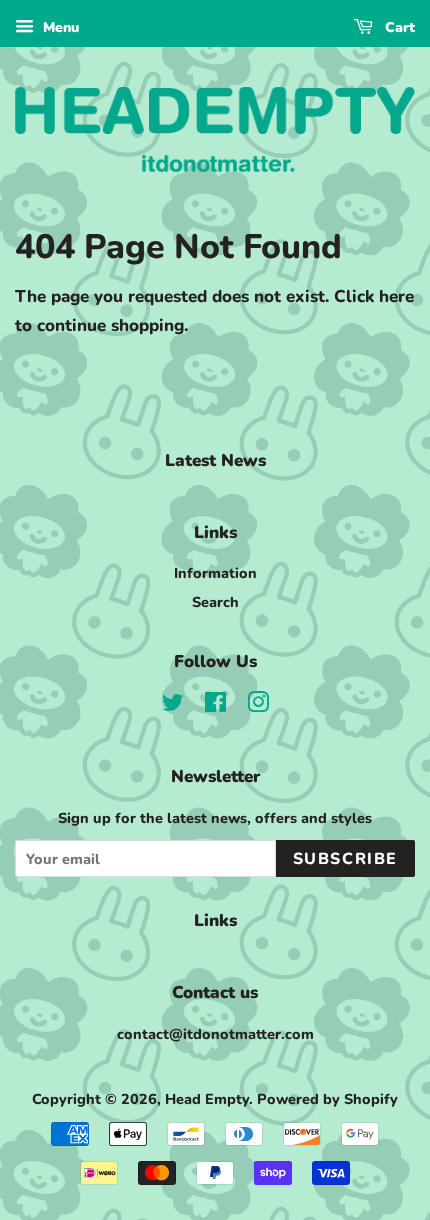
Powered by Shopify (327, 1099)
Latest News (215, 460)
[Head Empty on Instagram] (258, 706)
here (396, 296)
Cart (398, 27)
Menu (59, 27)
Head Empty (207, 1099)
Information (215, 573)
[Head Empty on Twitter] (173, 706)
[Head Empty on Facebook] (215, 706)
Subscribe (345, 859)
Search (215, 602)
